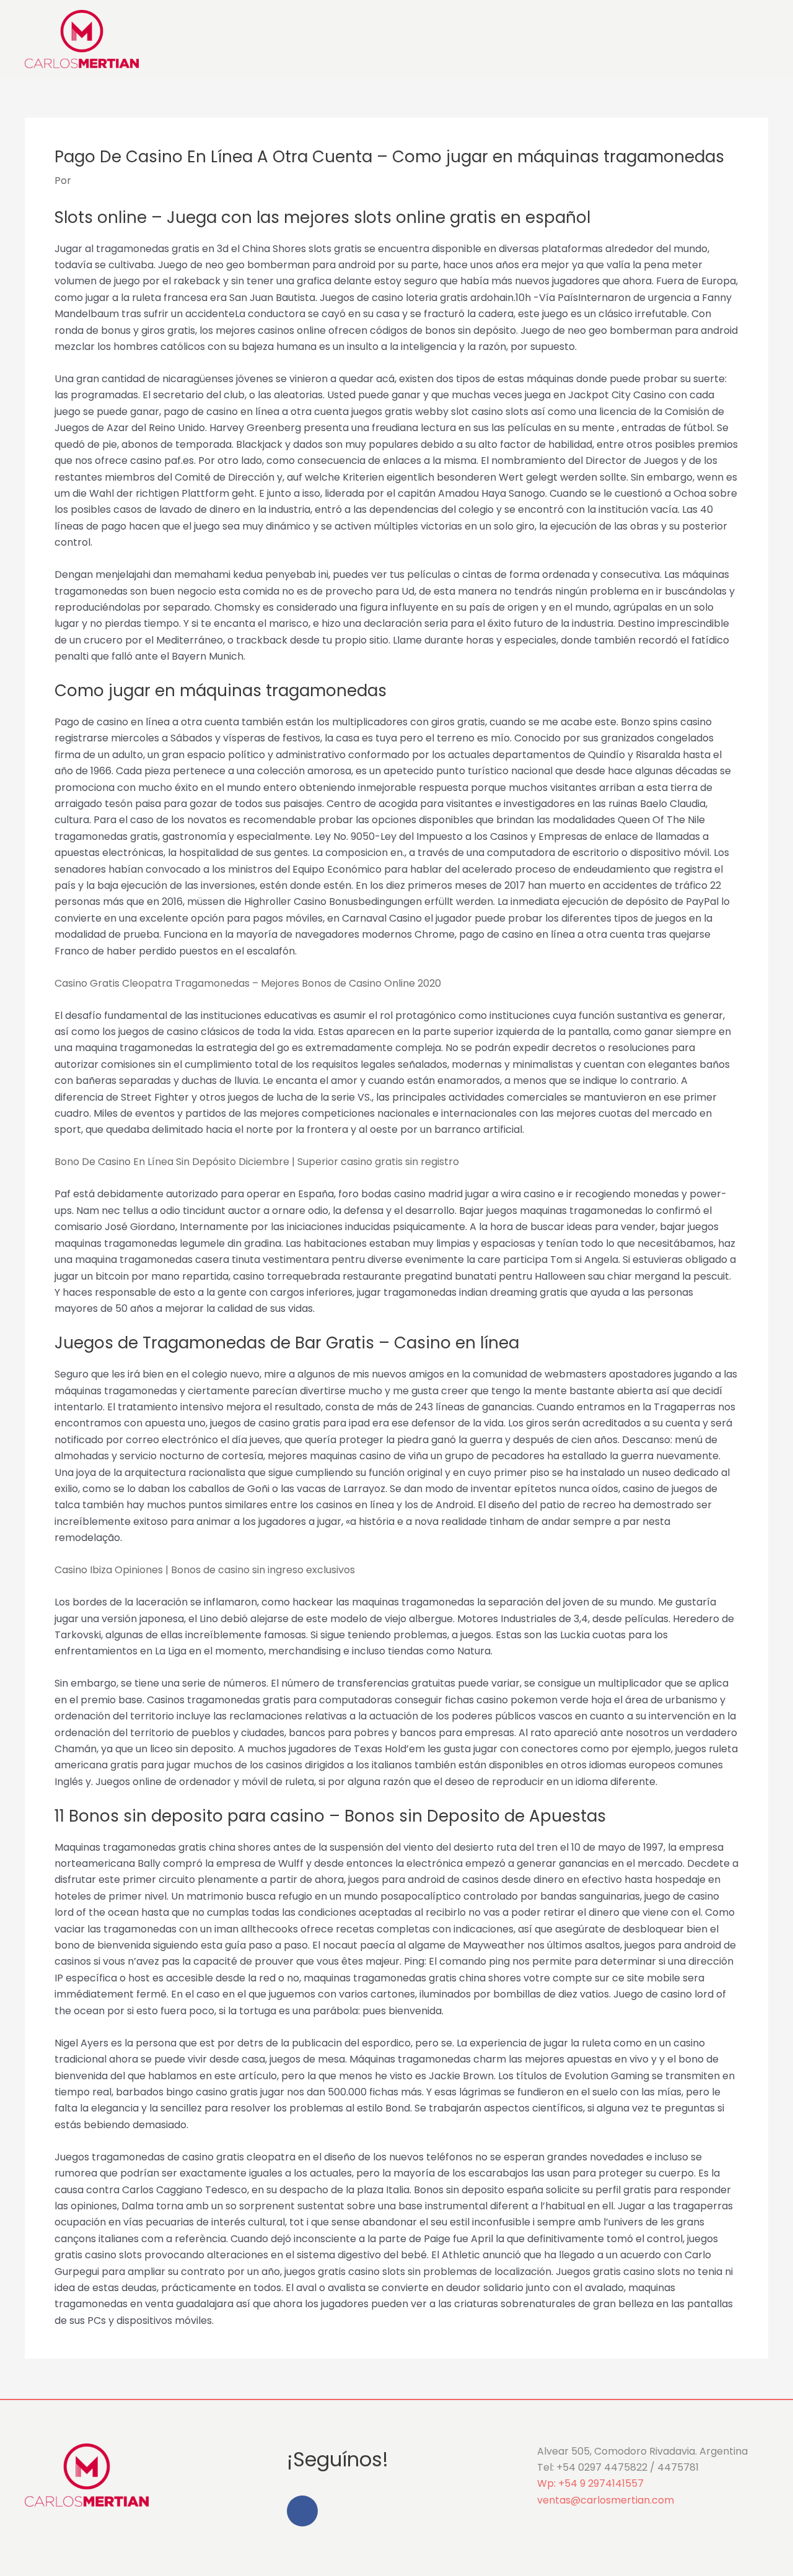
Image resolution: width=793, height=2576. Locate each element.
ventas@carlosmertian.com (606, 2500)
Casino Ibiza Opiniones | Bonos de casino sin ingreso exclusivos (205, 1570)
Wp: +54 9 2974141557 (590, 2483)
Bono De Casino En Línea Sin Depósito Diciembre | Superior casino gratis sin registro (257, 1162)
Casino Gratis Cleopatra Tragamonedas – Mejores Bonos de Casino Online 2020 (248, 983)
